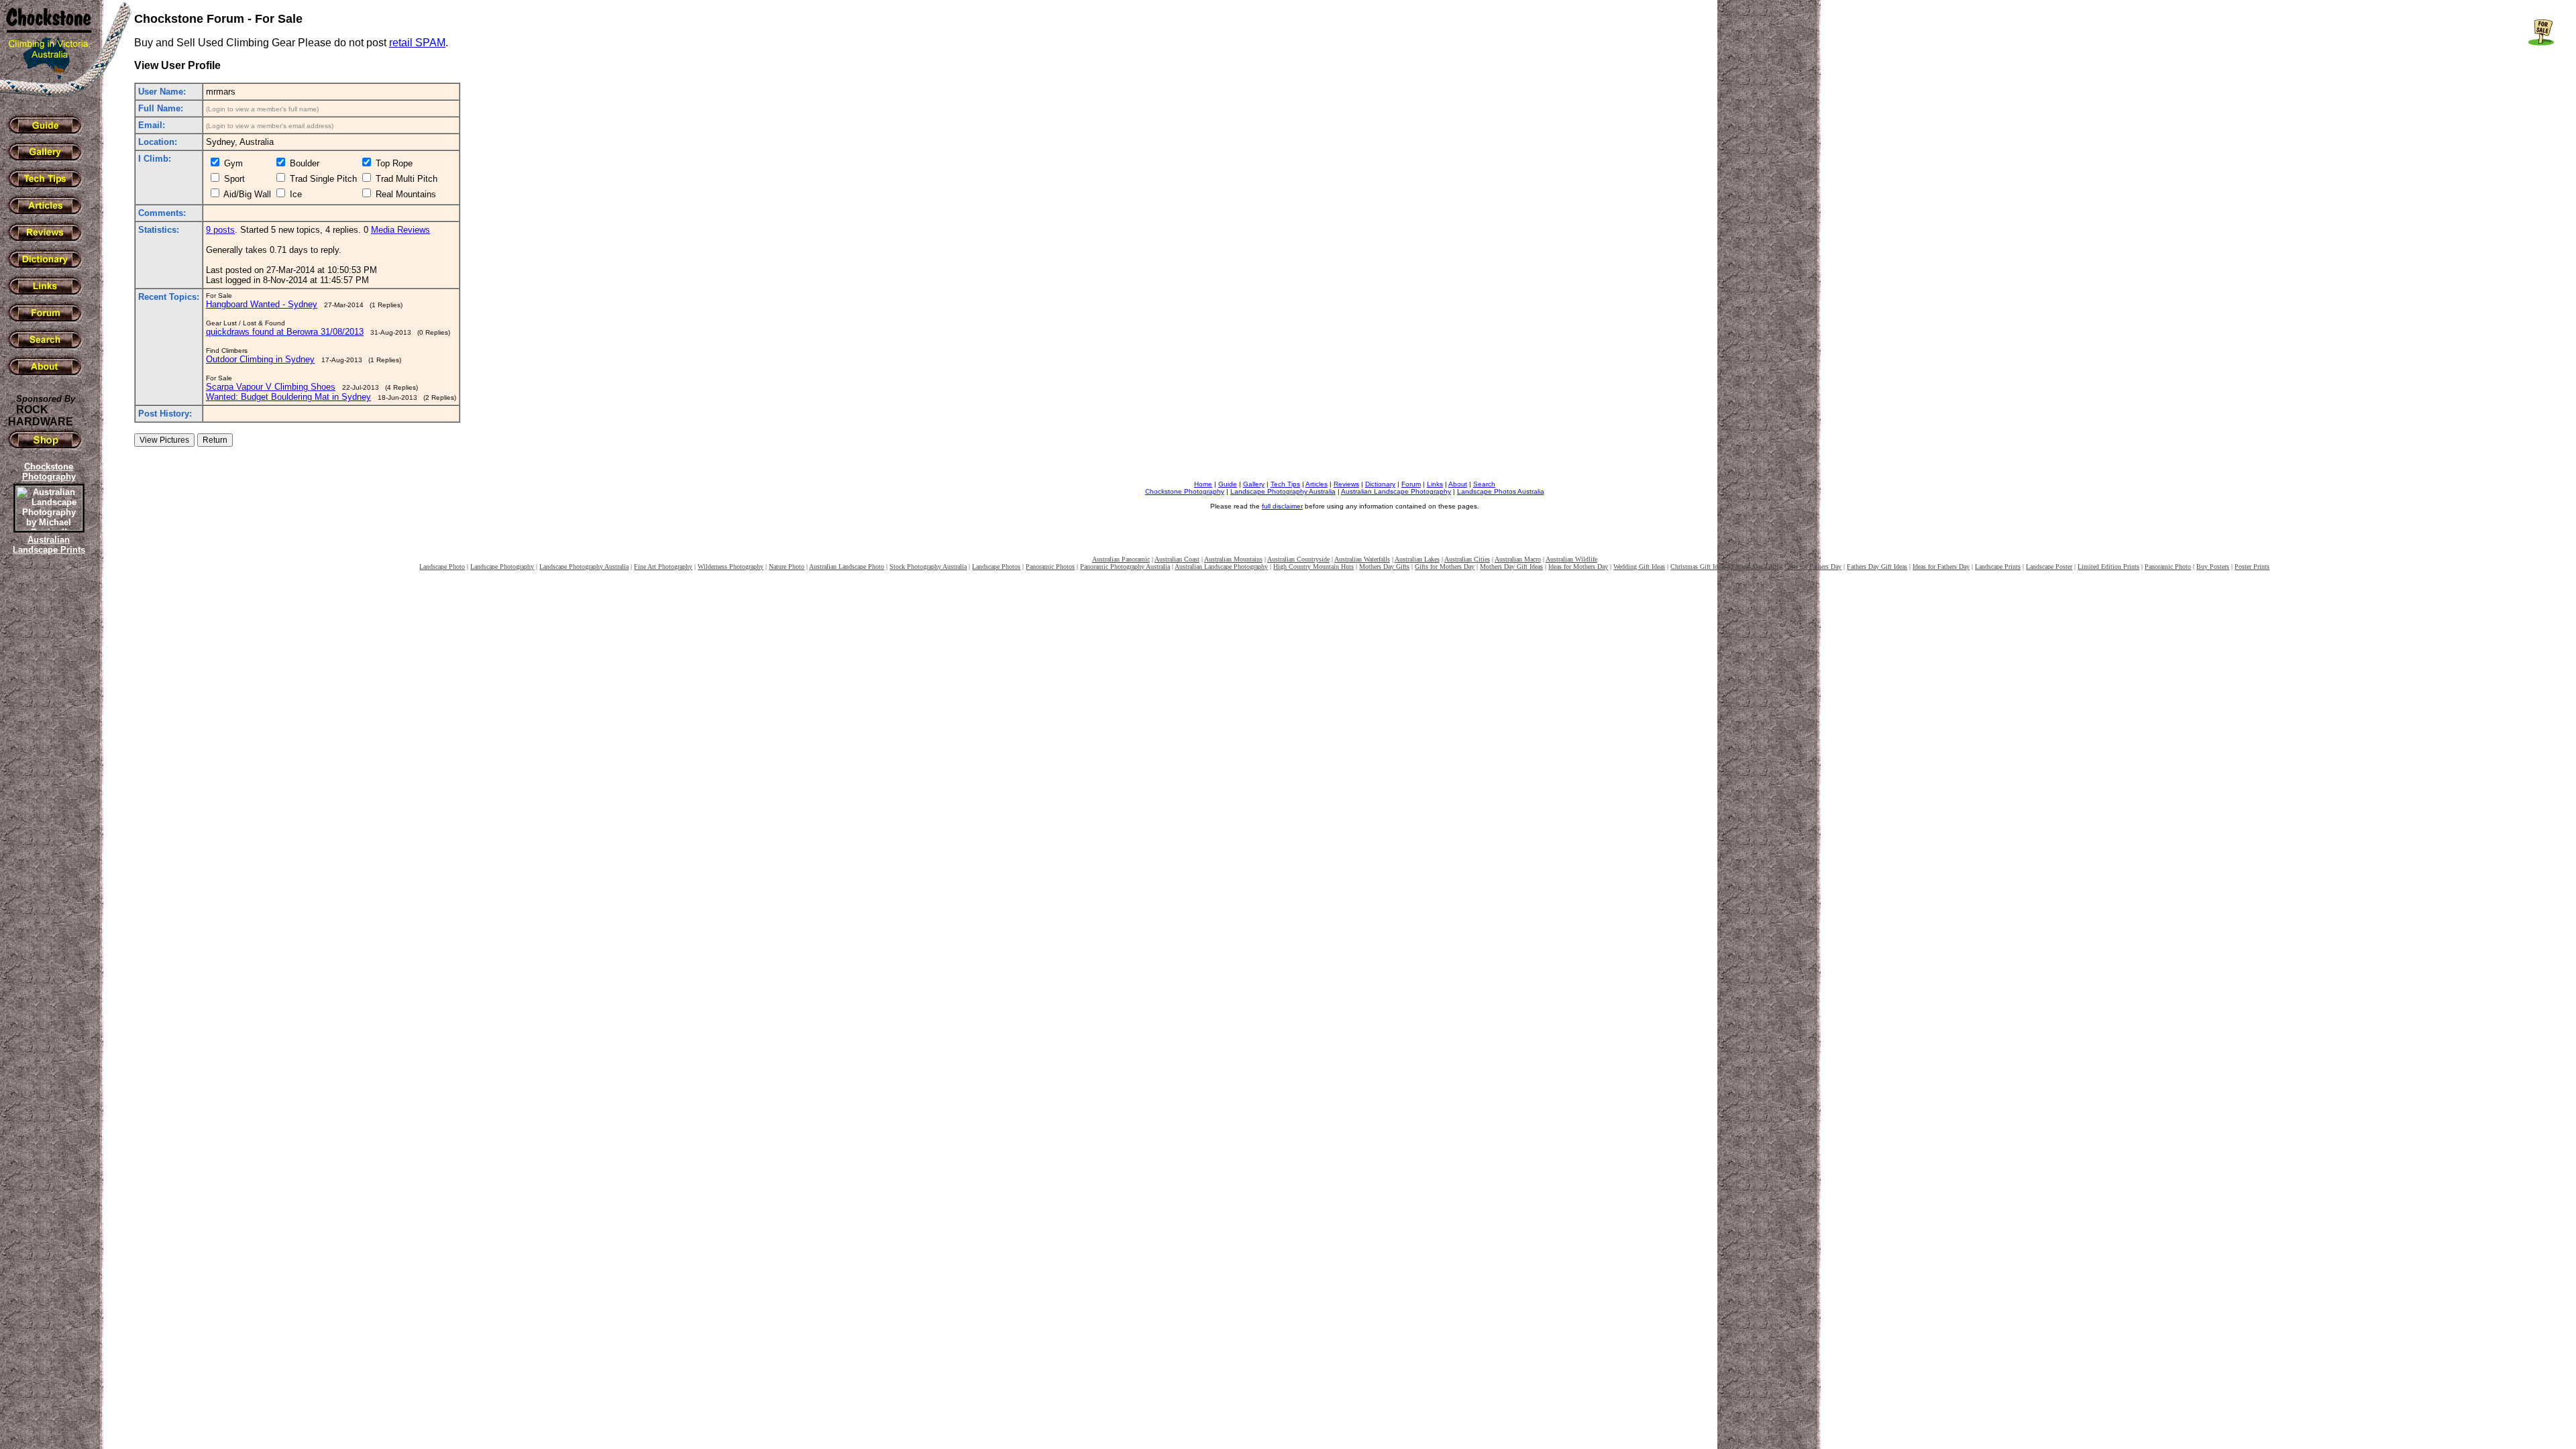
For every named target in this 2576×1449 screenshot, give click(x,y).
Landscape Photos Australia (1501, 491)
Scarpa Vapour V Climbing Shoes (271, 387)
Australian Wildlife (1571, 559)
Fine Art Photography (663, 567)
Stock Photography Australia (928, 567)
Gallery (1254, 484)
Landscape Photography (502, 567)
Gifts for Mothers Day (1445, 567)
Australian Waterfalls (1362, 559)
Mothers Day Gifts (1384, 567)
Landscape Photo (442, 567)
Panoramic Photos (1050, 567)
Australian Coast (1177, 559)
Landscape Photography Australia (1283, 491)
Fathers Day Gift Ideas (1877, 567)
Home (1203, 484)
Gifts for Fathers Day (1813, 567)
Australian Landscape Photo (847, 567)
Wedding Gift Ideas (1639, 567)
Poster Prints (2252, 567)
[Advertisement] (47, 788)
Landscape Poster (2049, 567)
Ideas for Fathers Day (1941, 567)
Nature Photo (787, 567)
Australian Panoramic (1121, 559)
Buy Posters (2213, 567)
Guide (1228, 484)
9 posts (220, 230)
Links (1435, 484)
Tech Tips (1285, 484)
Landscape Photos (996, 567)
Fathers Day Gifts (1755, 567)
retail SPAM (417, 43)
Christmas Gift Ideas (1698, 567)
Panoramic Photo (2168, 567)
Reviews (1346, 484)
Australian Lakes (1417, 559)
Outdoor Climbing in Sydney (260, 359)
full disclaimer (1282, 506)
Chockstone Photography (1185, 491)
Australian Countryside (1298, 559)
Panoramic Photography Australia (1125, 567)
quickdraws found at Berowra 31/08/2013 (285, 332)
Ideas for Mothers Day (1578, 567)
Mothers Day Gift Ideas (1511, 567)
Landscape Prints (1998, 567)
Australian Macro (1518, 559)
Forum (1411, 484)
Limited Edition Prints (2108, 567)
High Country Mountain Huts (1313, 567)
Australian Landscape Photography (1396, 491)
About (1458, 484)
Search (1484, 484)
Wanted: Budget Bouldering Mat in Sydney (288, 397)
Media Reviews (400, 230)
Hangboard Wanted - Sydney (262, 304)
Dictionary (1380, 484)
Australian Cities (1467, 559)
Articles (1317, 484)
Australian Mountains (1233, 559)
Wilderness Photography (731, 567)
